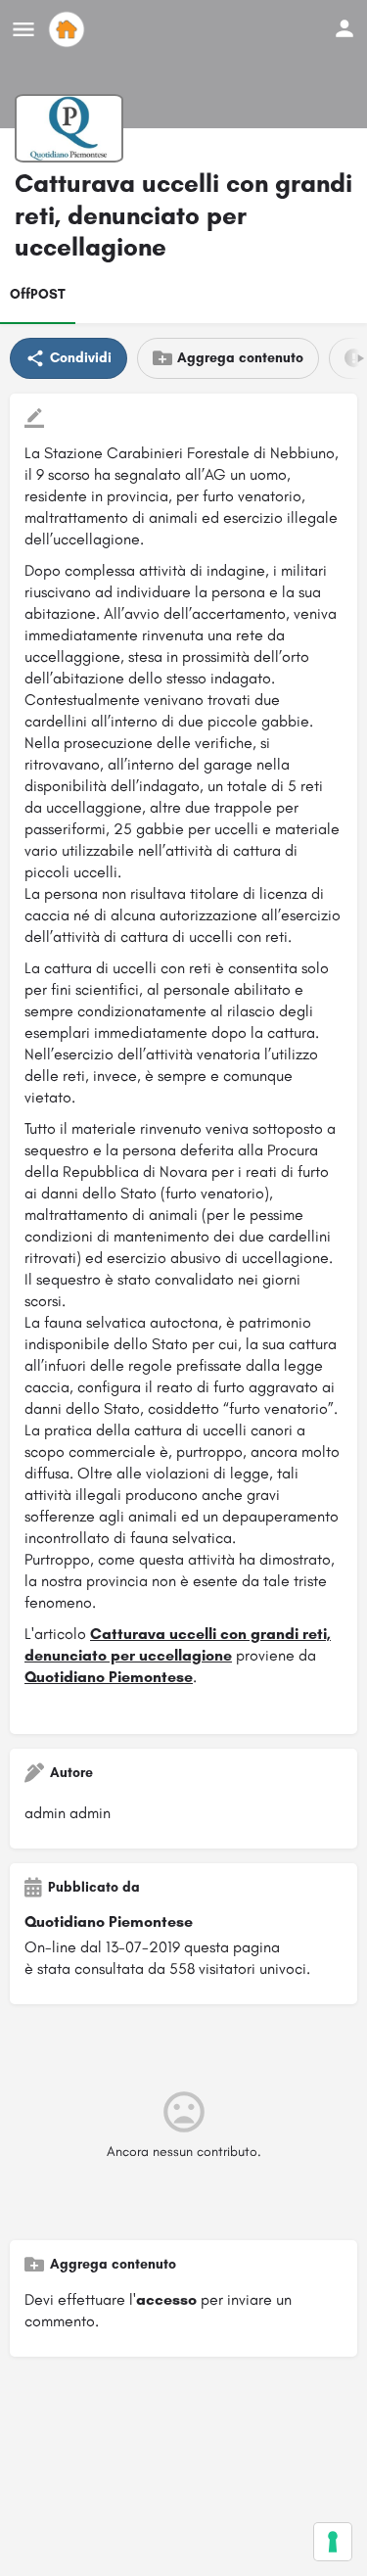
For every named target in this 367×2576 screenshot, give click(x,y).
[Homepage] (69, 29)
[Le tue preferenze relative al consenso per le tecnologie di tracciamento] (333, 2542)
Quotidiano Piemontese (109, 1677)
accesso (166, 2299)
